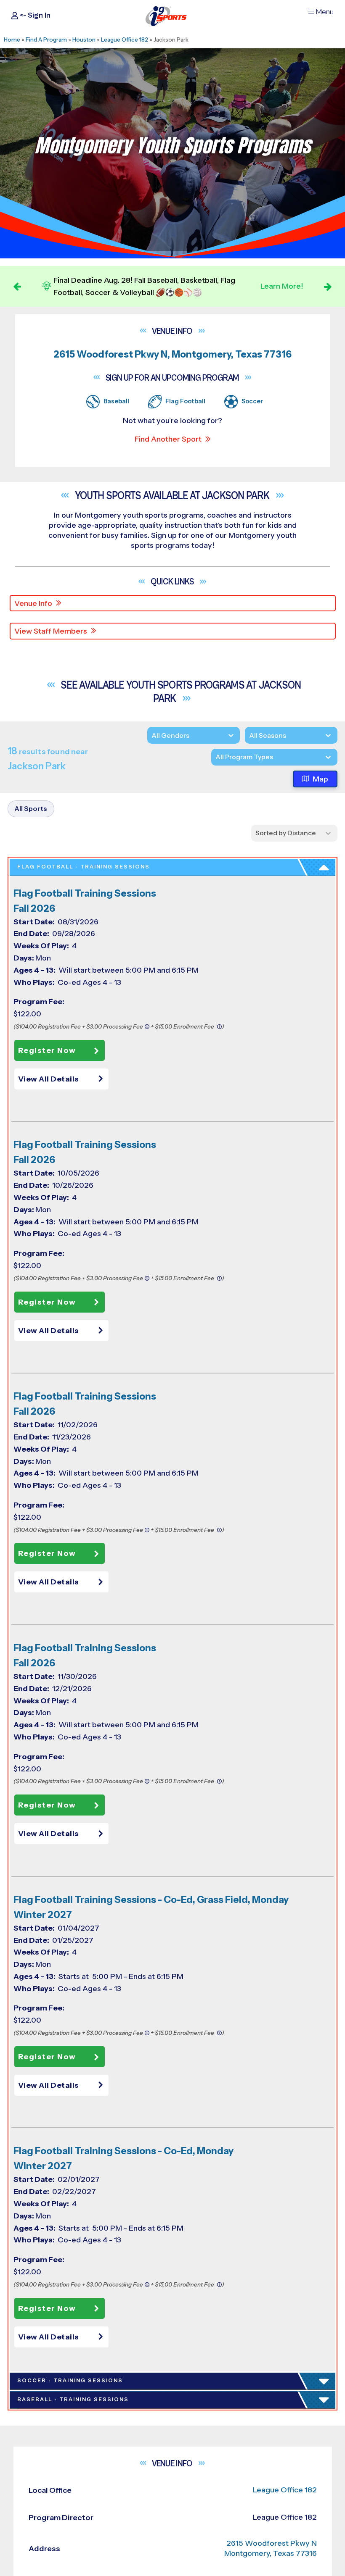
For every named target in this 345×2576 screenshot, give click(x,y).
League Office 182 (125, 39)
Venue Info (33, 603)
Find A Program (46, 39)
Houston (84, 39)
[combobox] (215, 757)
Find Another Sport (168, 439)
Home (12, 39)
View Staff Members (51, 631)
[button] (63, 1079)
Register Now (47, 1050)
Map (320, 779)
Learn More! (282, 286)
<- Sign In (34, 15)
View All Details (49, 1079)
